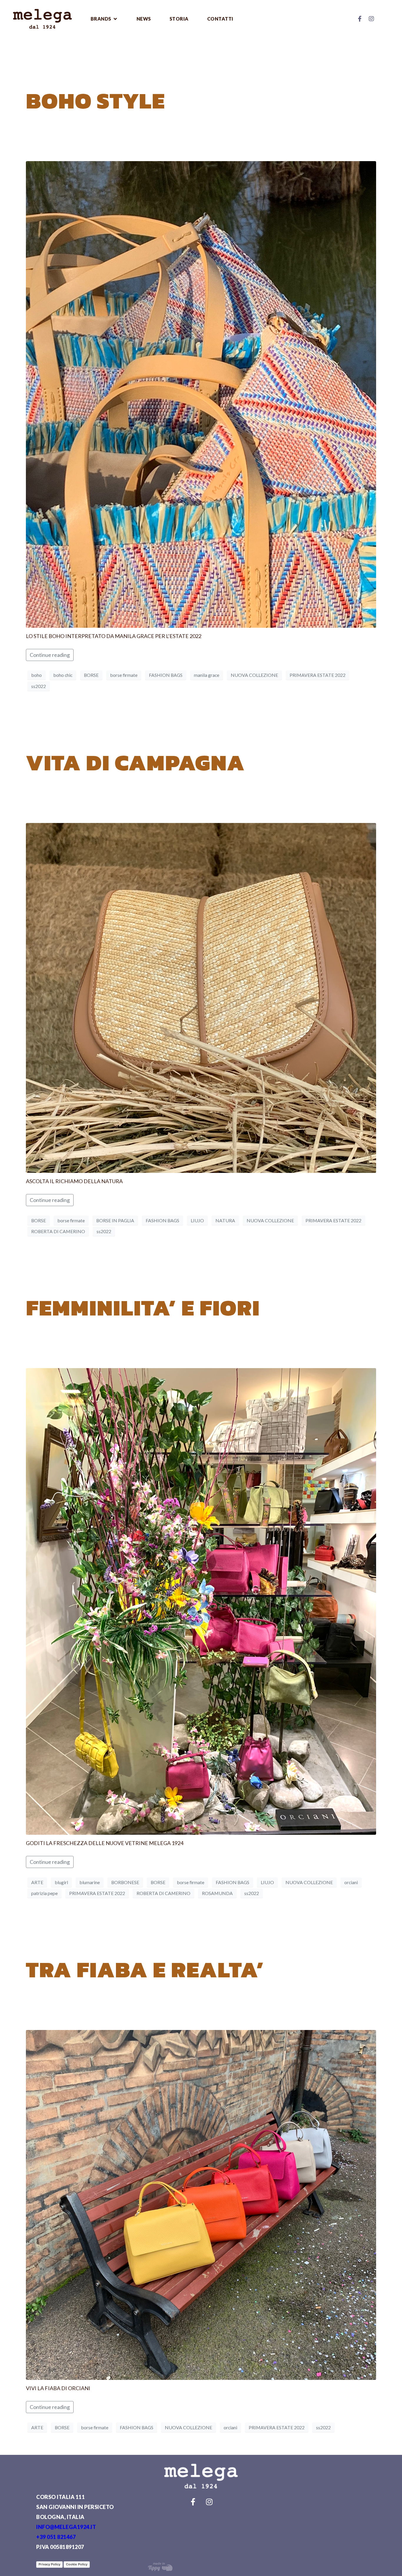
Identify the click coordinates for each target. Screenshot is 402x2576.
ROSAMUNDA (217, 1893)
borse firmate (124, 675)
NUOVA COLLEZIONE (254, 675)
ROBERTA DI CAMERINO (58, 1231)
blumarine (90, 1882)
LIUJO (197, 1220)
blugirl (61, 1882)
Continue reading (50, 655)
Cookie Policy (77, 2564)
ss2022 (39, 686)
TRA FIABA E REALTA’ (145, 1969)
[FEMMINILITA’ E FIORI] (201, 1601)
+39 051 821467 (56, 2537)
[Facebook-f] (360, 19)
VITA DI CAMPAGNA (135, 762)
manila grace (207, 675)
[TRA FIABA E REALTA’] (201, 2204)
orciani (351, 1882)
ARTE (37, 1882)
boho (36, 675)
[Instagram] (371, 19)
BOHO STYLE (95, 101)
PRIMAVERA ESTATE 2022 (318, 675)
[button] (104, 19)
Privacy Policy (49, 2564)
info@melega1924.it (66, 2527)
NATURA (225, 1220)
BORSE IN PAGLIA (115, 1220)
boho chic (63, 675)
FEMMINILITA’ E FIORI (143, 1308)
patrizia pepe (44, 1893)
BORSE (91, 675)
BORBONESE (125, 1882)
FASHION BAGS (166, 675)
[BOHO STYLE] (201, 394)
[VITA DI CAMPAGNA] (201, 997)
